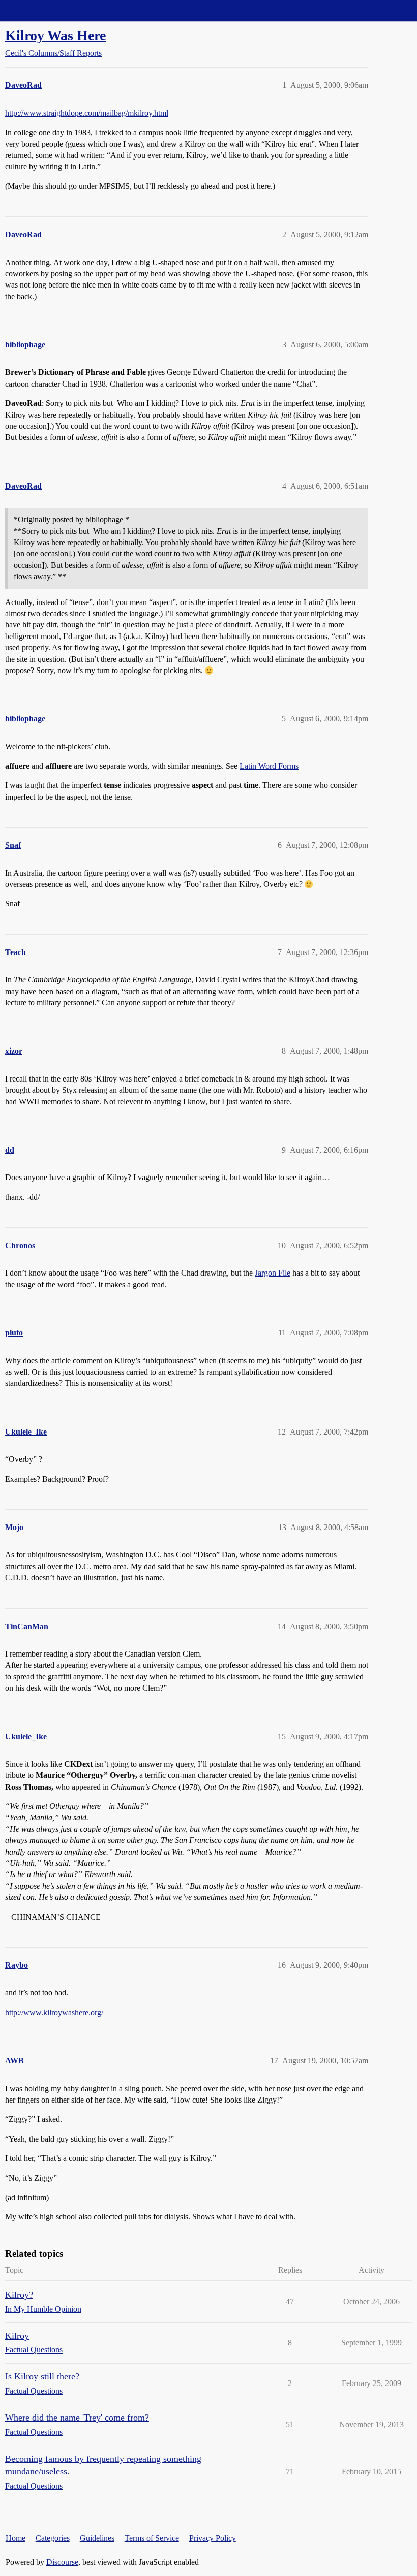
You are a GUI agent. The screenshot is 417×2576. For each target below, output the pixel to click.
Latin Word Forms (269, 766)
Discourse (62, 2562)
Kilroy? (19, 2295)
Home (16, 2538)
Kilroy (17, 2336)
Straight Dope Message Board (53, 10)
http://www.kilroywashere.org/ (54, 2012)
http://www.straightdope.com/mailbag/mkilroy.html (87, 113)
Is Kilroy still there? (42, 2376)
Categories (53, 2538)
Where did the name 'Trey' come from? (77, 2418)
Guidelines (97, 2538)
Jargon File (273, 1273)
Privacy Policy (213, 2538)
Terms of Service (152, 2538)
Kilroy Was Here (55, 35)
